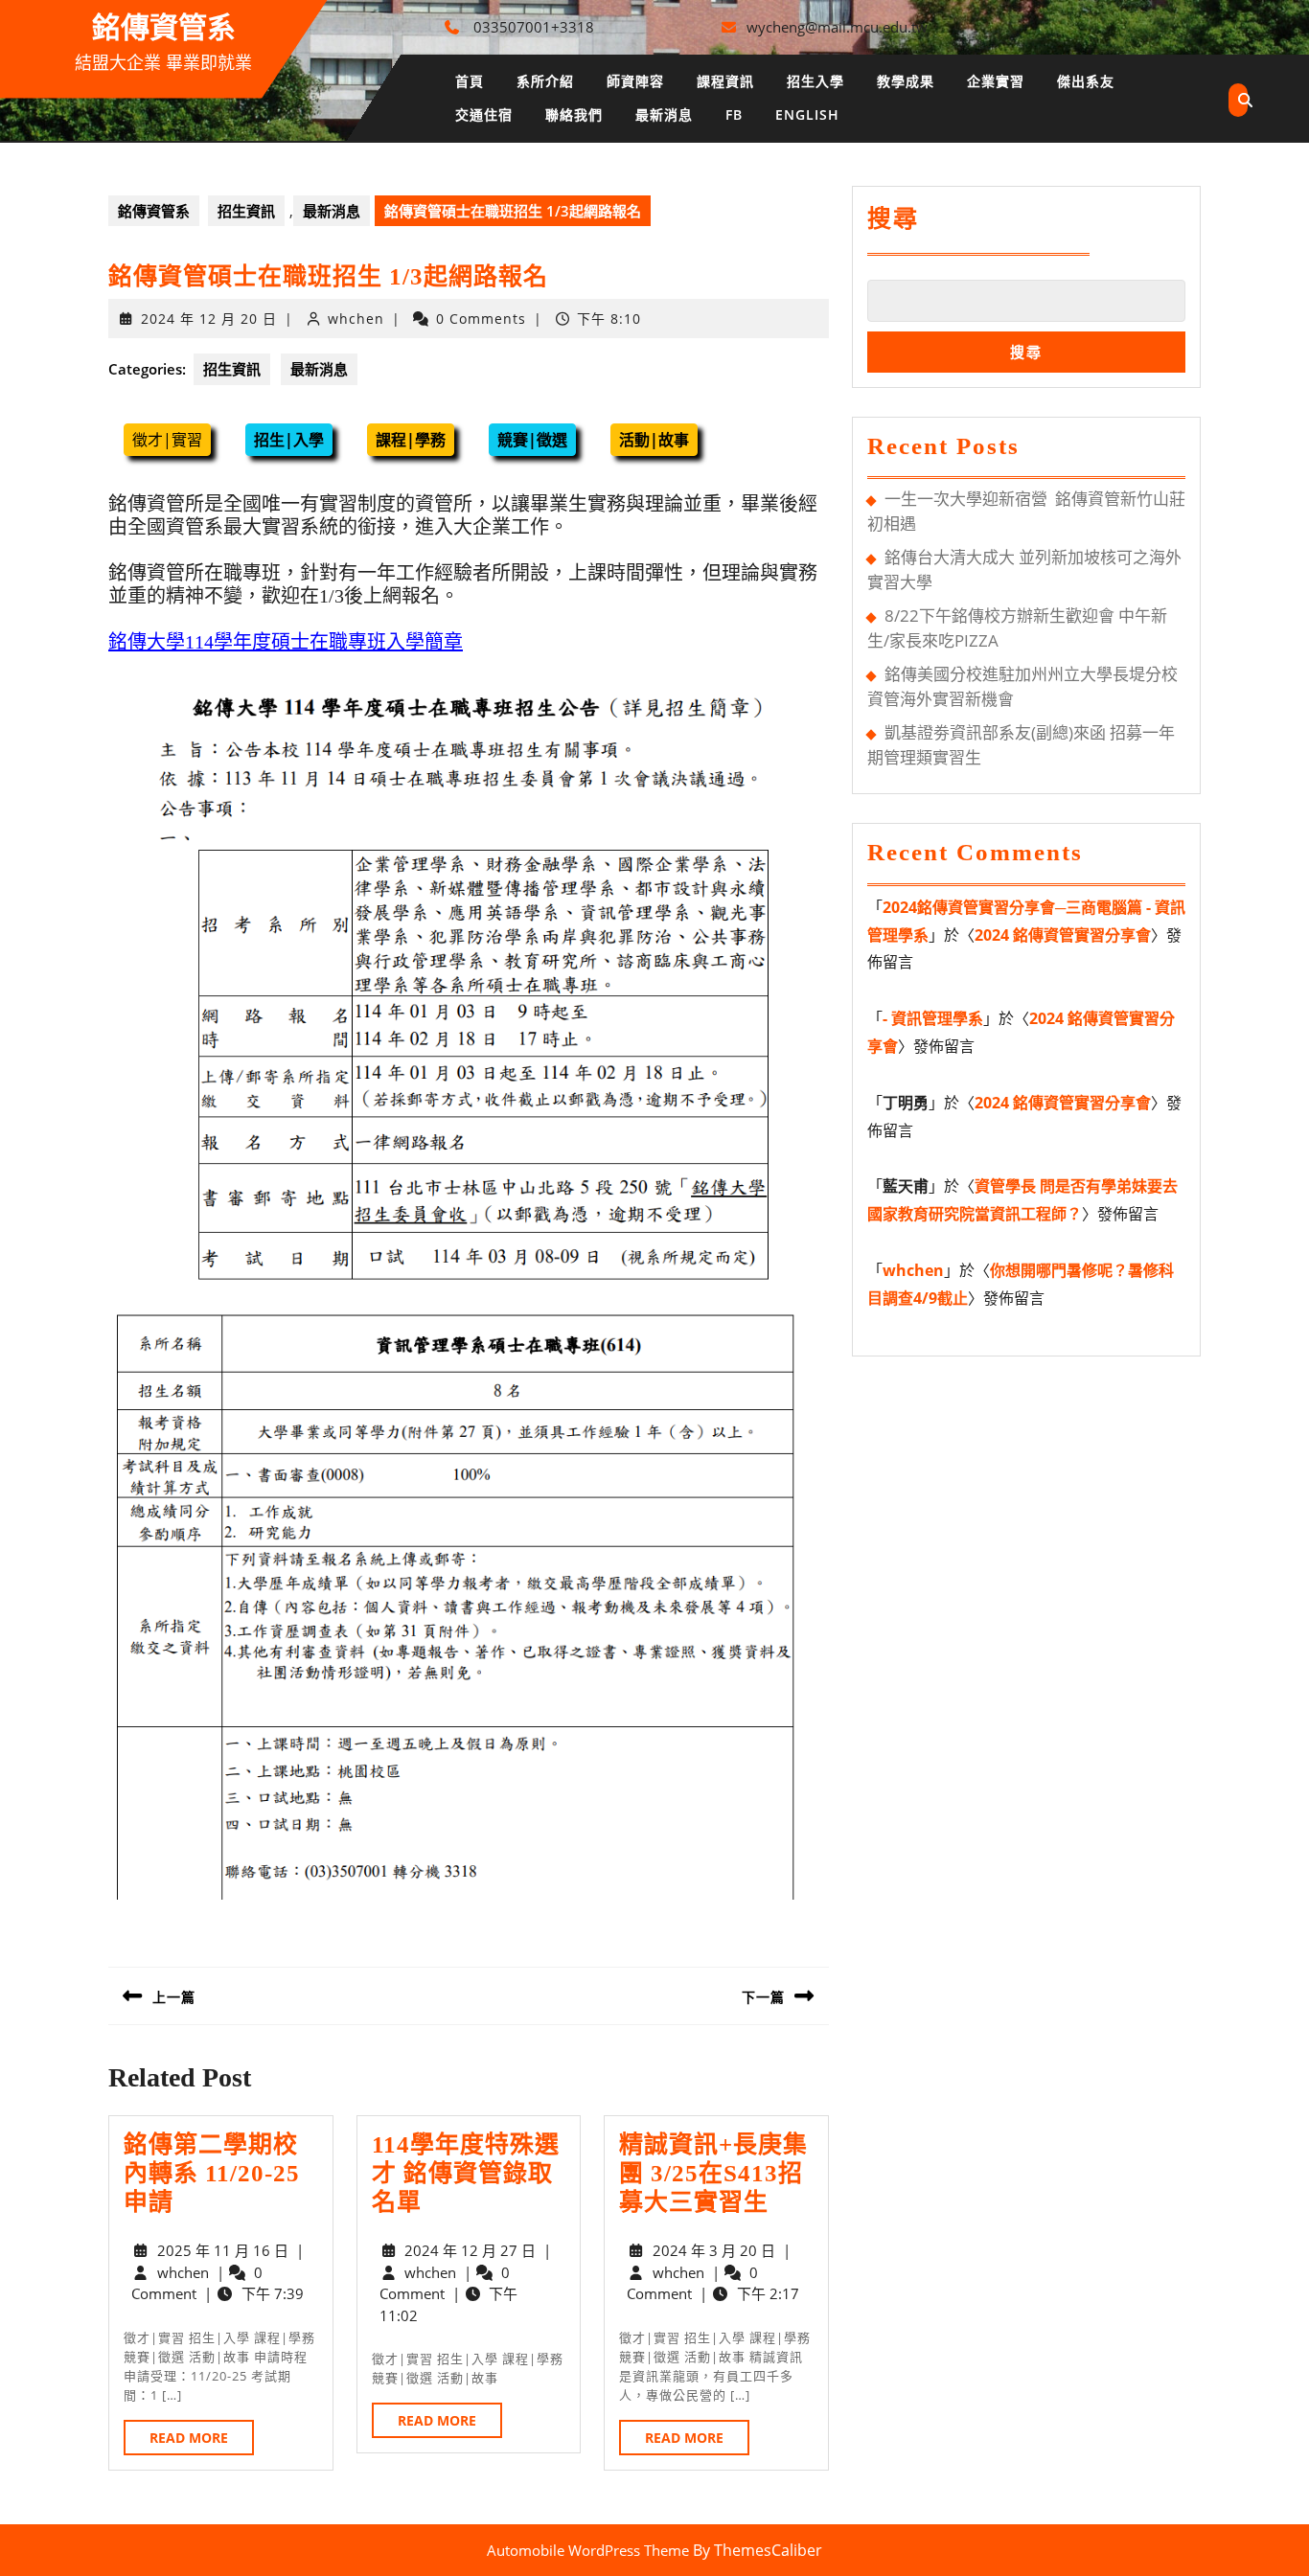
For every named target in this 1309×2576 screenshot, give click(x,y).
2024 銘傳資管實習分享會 (1063, 935)
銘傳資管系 (164, 27)
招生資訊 (246, 211)
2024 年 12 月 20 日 (209, 319)
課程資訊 (725, 81)
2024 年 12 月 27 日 (470, 2250)
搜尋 (893, 219)
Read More (202, 2441)
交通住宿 (484, 114)
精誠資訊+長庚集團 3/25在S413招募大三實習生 (713, 2173)
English (807, 114)
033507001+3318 (534, 27)
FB (734, 114)
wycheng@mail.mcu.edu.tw (837, 27)
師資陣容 (635, 81)
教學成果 (906, 81)
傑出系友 (1086, 81)
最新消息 (664, 114)
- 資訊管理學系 (933, 1018)
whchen (356, 319)
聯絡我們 (574, 114)
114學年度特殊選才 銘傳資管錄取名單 (466, 2173)
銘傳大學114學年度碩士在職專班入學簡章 (286, 642)
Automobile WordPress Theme (588, 2550)
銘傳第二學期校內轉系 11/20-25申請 (212, 2173)
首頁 (470, 81)
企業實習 (996, 81)
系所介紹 (545, 81)
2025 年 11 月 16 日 (223, 2250)
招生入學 (815, 81)
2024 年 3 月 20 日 (714, 2250)
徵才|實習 (167, 440)
